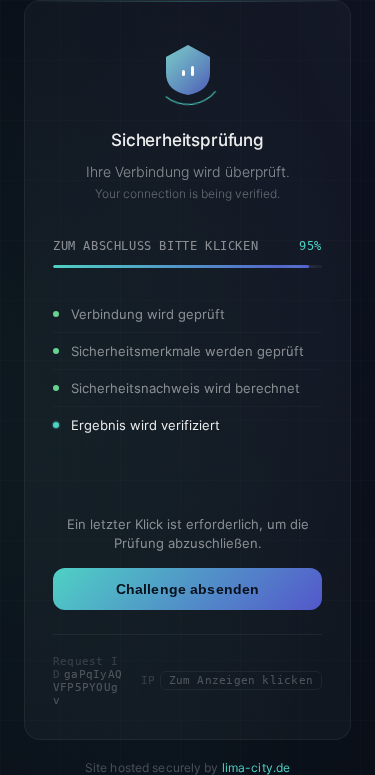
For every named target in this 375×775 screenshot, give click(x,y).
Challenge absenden (188, 589)
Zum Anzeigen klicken (241, 680)
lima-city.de (256, 767)
